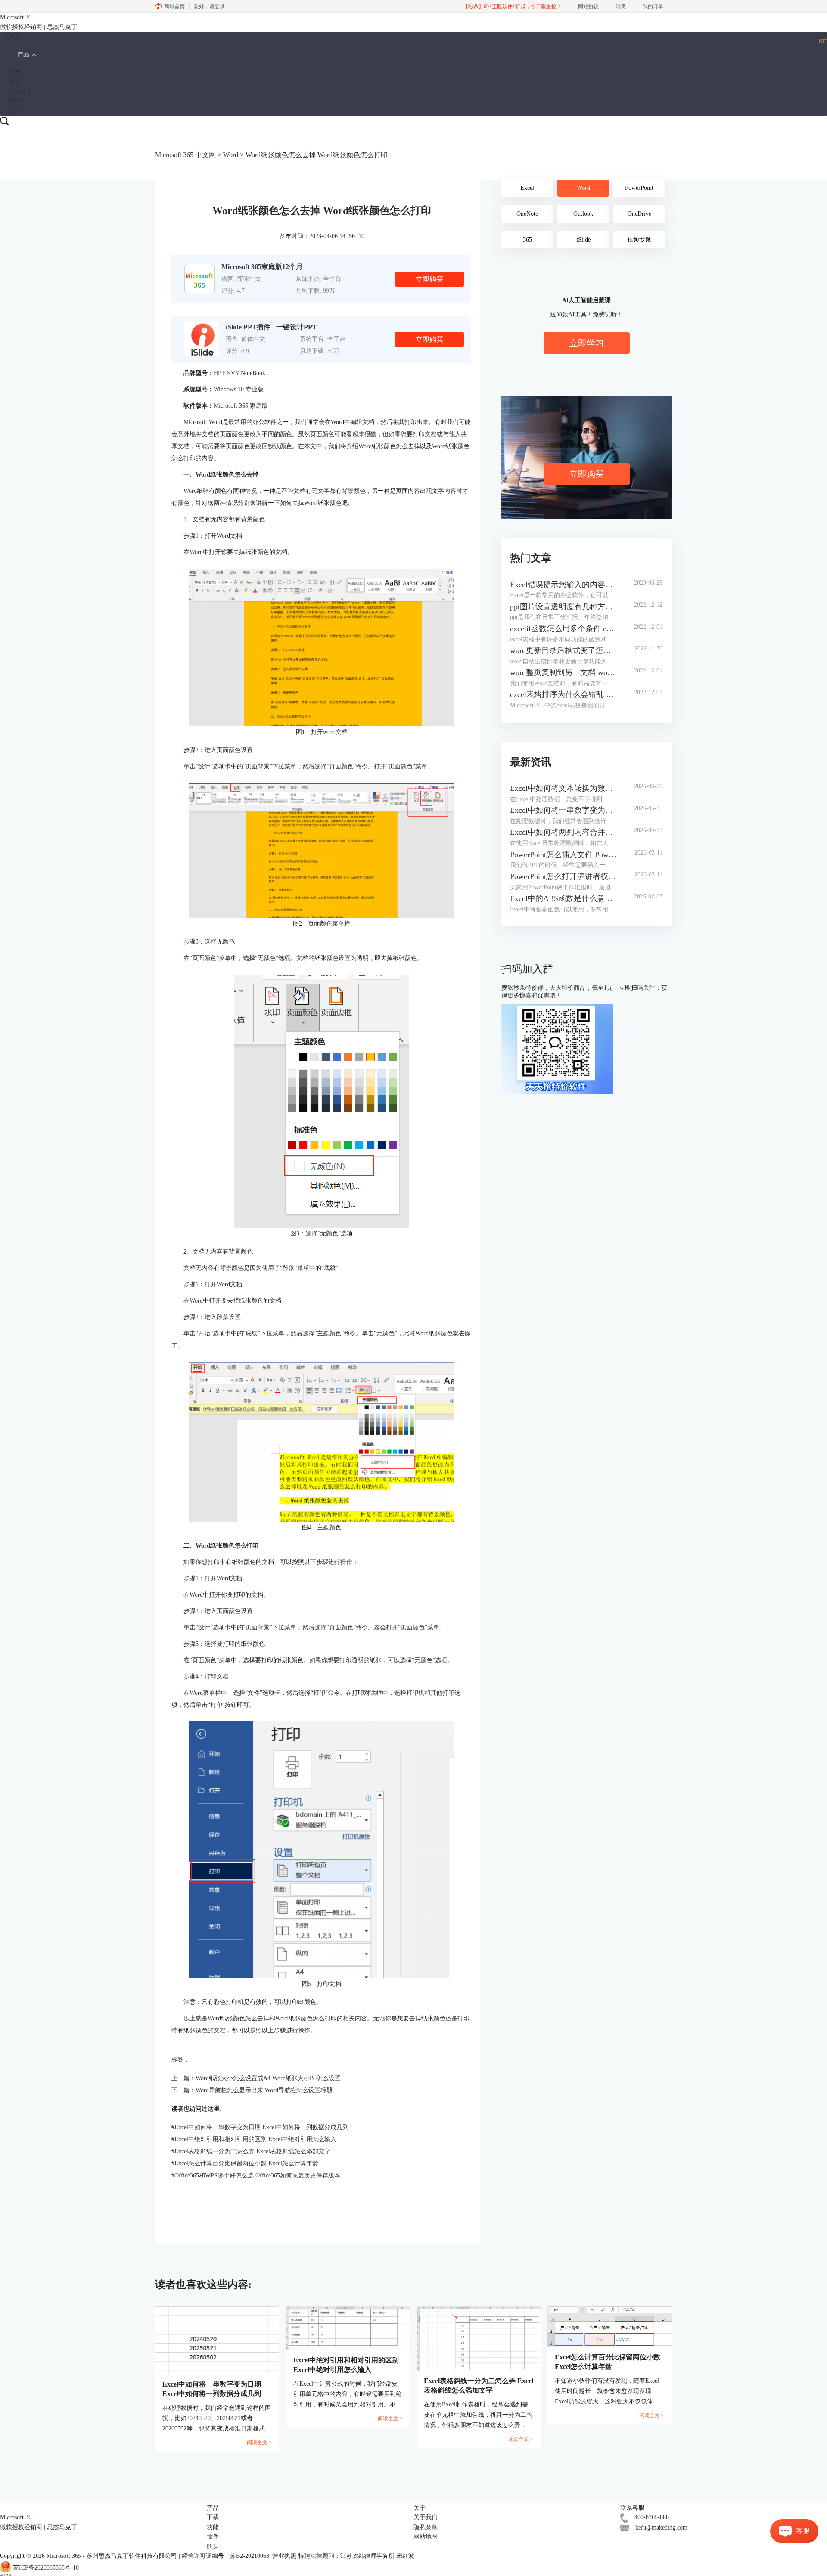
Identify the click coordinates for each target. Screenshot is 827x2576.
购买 (15, 111)
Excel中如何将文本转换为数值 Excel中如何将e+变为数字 (564, 788)
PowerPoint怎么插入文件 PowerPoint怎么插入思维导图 (564, 855)
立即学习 (587, 343)
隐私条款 (426, 2527)
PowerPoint (639, 188)
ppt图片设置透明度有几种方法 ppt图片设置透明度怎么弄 (564, 607)
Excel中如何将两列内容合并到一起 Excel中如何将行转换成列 (564, 832)
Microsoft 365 (64, 2556)
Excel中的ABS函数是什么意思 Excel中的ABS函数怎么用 (564, 898)
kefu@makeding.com (661, 2528)
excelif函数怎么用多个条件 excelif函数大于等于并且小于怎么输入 (564, 629)
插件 (213, 2537)
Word (231, 155)
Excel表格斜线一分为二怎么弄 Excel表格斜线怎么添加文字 (251, 2151)
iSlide (583, 240)
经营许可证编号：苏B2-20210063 (225, 2556)
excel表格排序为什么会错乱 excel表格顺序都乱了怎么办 (564, 694)
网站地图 (426, 2537)
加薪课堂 (21, 91)
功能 (213, 2527)
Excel (527, 188)
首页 (15, 37)
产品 (23, 54)
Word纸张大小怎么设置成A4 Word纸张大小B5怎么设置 (268, 2078)
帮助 (15, 101)
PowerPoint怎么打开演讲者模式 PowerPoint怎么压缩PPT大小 (564, 876)
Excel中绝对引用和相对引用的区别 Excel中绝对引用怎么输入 (254, 2139)
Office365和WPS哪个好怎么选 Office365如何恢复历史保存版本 (256, 2175)
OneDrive (639, 214)
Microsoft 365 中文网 (185, 155)
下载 (15, 72)
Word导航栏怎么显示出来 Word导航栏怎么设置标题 (264, 2090)
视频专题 (639, 240)
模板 (15, 82)
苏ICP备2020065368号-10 (46, 2568)
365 (527, 240)
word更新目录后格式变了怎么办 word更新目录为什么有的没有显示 (564, 650)
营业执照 (284, 2556)
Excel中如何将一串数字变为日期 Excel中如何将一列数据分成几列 (260, 2127)
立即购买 (429, 279)
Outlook (583, 214)
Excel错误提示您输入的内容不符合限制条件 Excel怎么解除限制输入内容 (564, 585)
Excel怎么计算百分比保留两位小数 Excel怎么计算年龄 (245, 2163)
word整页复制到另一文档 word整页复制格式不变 (564, 672)
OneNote (527, 214)
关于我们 (426, 2517)
